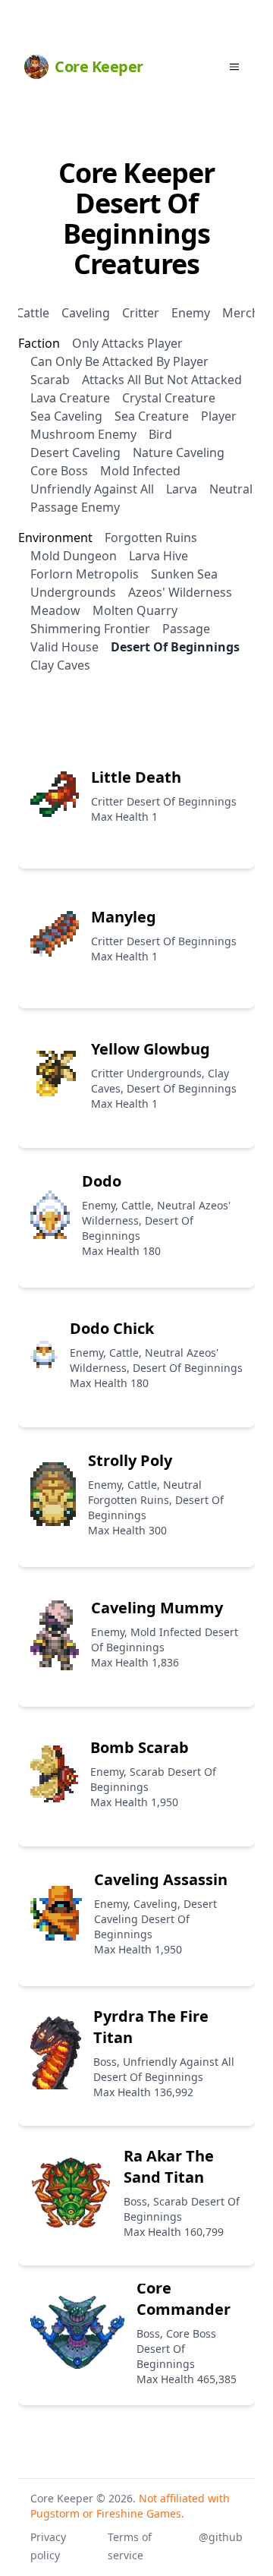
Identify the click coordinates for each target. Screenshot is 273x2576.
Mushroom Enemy (83, 434)
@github (221, 2537)
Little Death (136, 777)
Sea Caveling (66, 416)
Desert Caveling (75, 452)
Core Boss (59, 471)
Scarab (50, 380)
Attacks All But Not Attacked (162, 380)
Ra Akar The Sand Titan (169, 2166)
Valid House (64, 647)
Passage (186, 629)
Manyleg (124, 917)
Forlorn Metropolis (85, 574)
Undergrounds (73, 592)
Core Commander (184, 2299)
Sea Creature (152, 416)
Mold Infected (140, 471)
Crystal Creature (169, 398)
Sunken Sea (184, 574)
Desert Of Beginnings (175, 647)
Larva (182, 489)
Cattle (33, 313)
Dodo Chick (112, 1328)
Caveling (86, 313)
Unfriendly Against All (92, 489)
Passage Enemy (75, 507)
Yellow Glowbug (151, 1049)
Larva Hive (158, 556)
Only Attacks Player (127, 343)
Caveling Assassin (161, 1879)
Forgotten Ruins (151, 538)
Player (219, 416)
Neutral (231, 489)
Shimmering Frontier (90, 629)
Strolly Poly (130, 1460)
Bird (160, 434)
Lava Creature (70, 398)
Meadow (55, 610)
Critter (141, 313)
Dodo (102, 1181)
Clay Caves (60, 665)
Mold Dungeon (74, 556)
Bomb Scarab (140, 1747)
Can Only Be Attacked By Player (119, 361)
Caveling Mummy (157, 1608)
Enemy (191, 313)
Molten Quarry (135, 610)
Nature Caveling (179, 452)
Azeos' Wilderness (180, 592)
